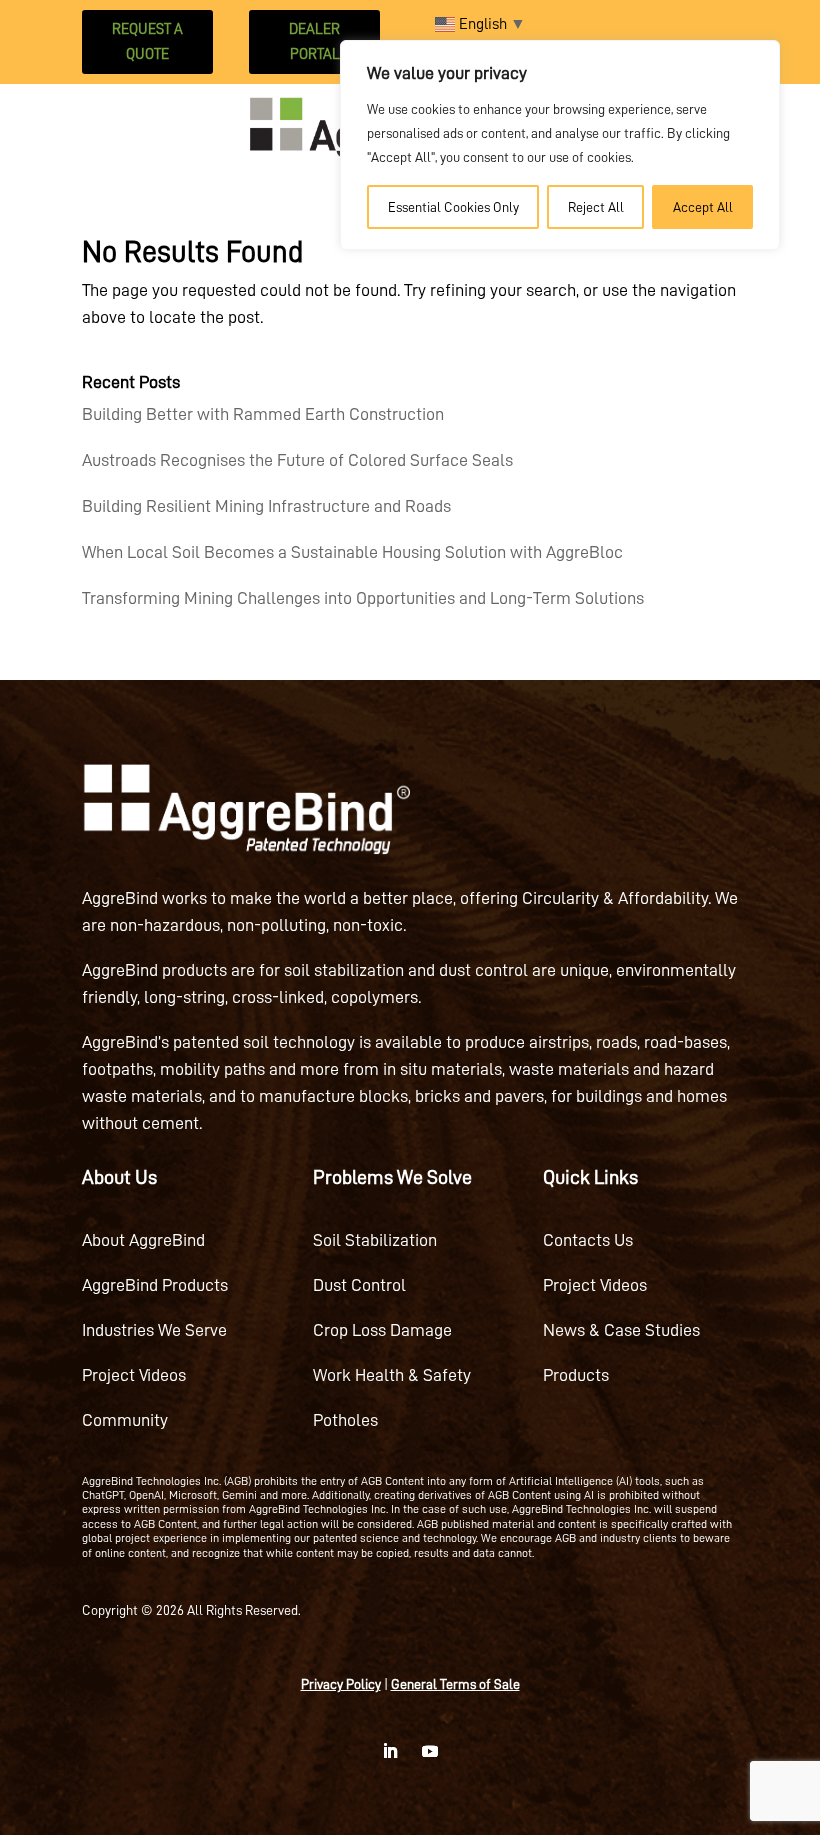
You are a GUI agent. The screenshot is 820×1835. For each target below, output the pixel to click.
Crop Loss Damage (382, 1330)
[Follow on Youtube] (430, 1751)
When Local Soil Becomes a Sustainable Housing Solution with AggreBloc (352, 552)
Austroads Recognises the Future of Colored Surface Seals (297, 460)
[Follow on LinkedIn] (390, 1751)
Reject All (596, 207)
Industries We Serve (154, 1330)
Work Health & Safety (392, 1375)
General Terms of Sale (455, 1684)
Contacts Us (588, 1240)
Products (576, 1375)
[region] (560, 145)
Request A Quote (147, 42)
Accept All (703, 207)
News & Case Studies (621, 1330)
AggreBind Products (155, 1285)
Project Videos (134, 1375)
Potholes (345, 1420)
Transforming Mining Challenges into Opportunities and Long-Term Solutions (363, 598)
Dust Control (359, 1285)
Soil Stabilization (375, 1240)
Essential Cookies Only (453, 207)
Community (125, 1420)
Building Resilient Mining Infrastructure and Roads (266, 506)
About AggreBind (143, 1240)
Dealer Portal (314, 42)
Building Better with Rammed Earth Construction (263, 414)
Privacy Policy (341, 1684)
